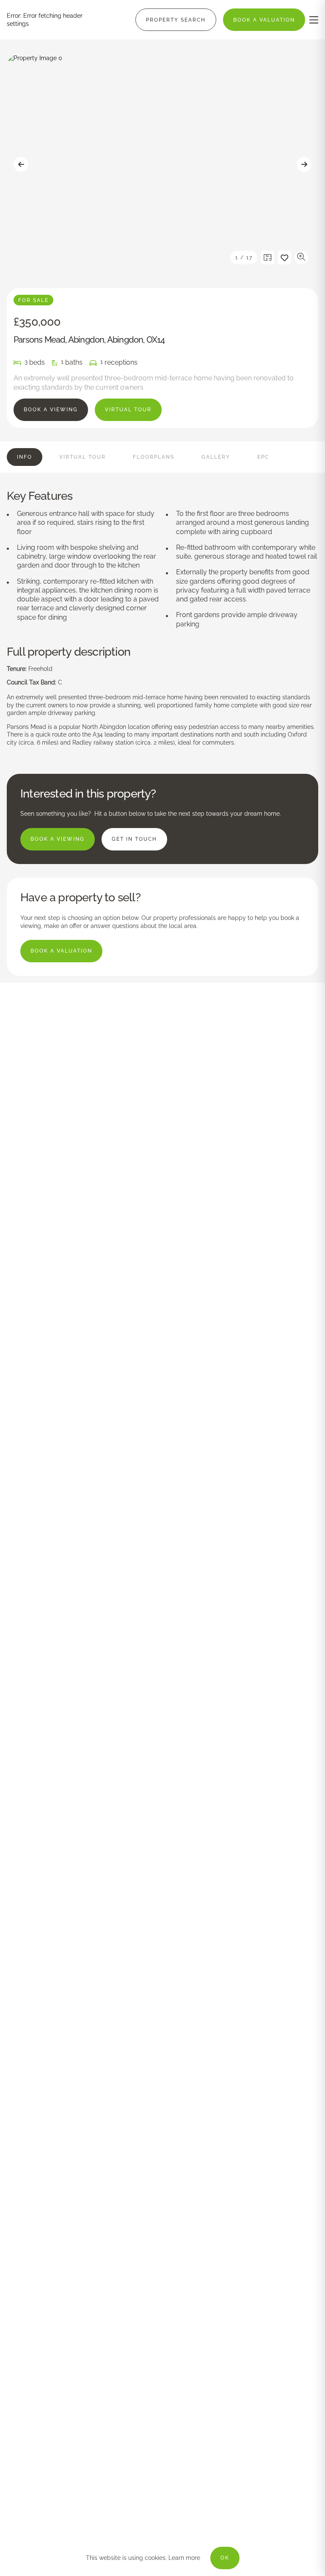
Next (304, 164)
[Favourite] (284, 258)
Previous (21, 164)
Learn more (184, 2558)
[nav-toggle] (314, 20)
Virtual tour (128, 410)
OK (225, 2558)
